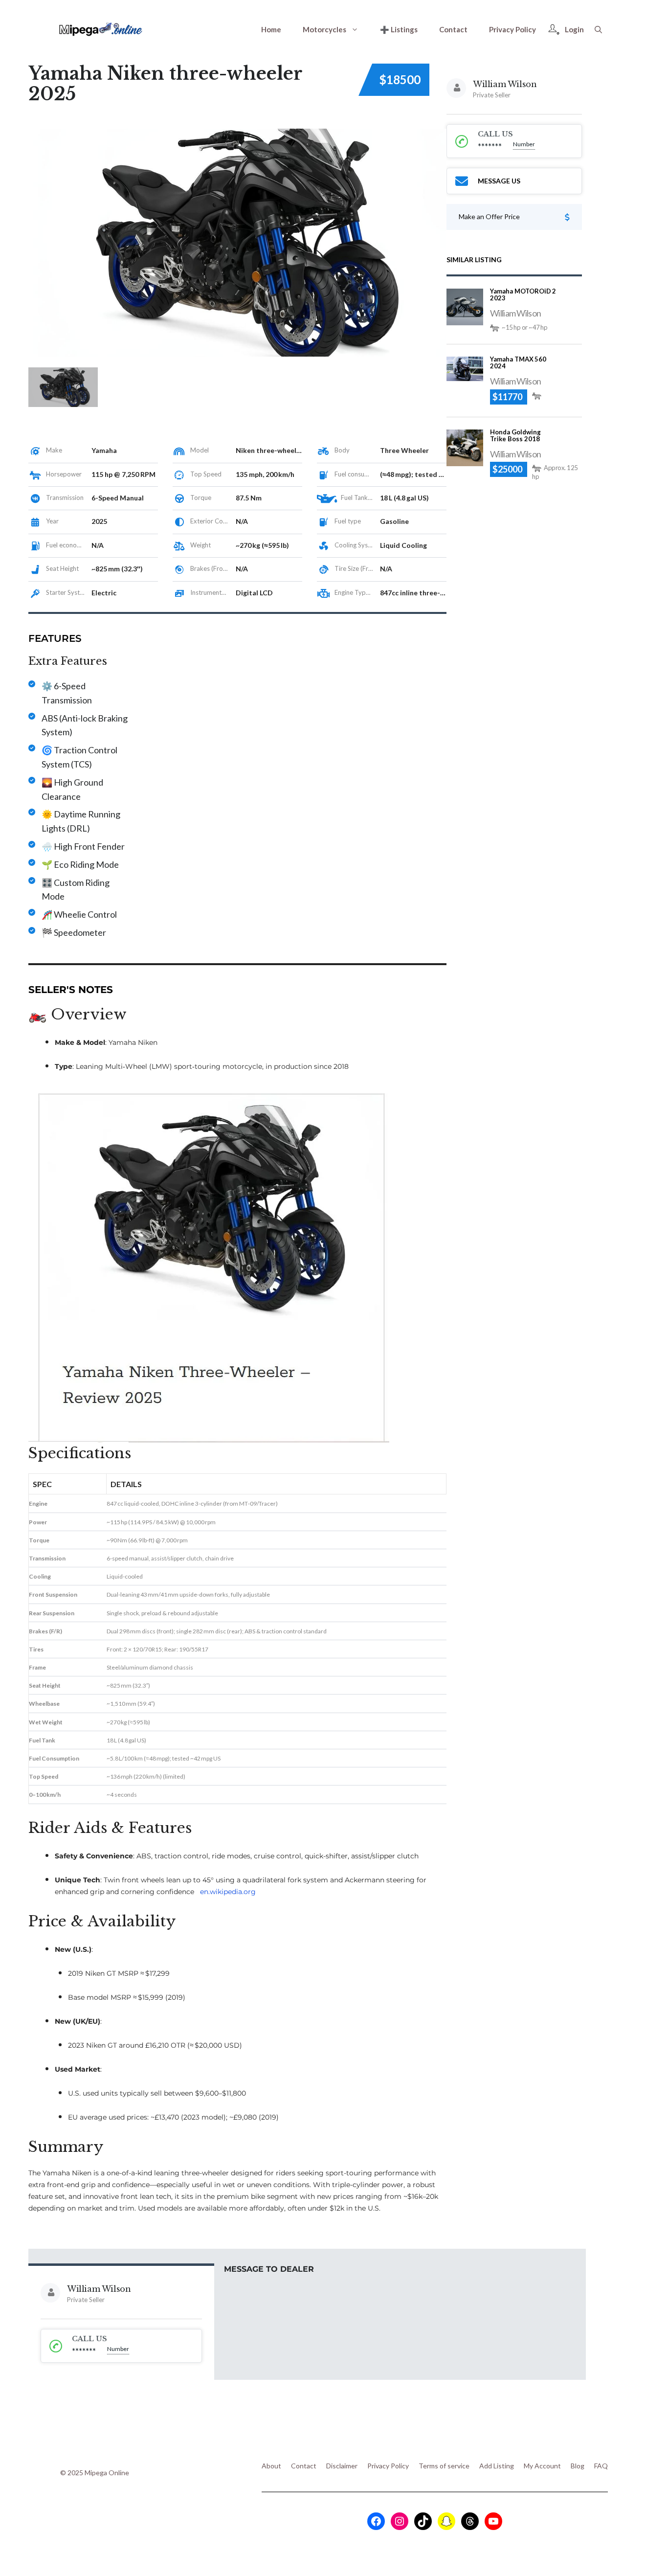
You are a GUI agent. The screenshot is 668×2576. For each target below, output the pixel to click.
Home (271, 29)
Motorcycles (324, 29)
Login (574, 29)
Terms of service (444, 2466)
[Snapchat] (446, 2521)
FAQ (601, 2466)
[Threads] (470, 2521)
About (271, 2466)
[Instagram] (400, 2521)
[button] (598, 29)
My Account (542, 2466)
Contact (453, 29)
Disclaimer (342, 2466)
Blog (578, 2466)
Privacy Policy (512, 29)
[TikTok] (423, 2521)
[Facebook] (376, 2521)
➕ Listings (399, 29)
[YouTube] (493, 2521)
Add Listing (497, 2466)
